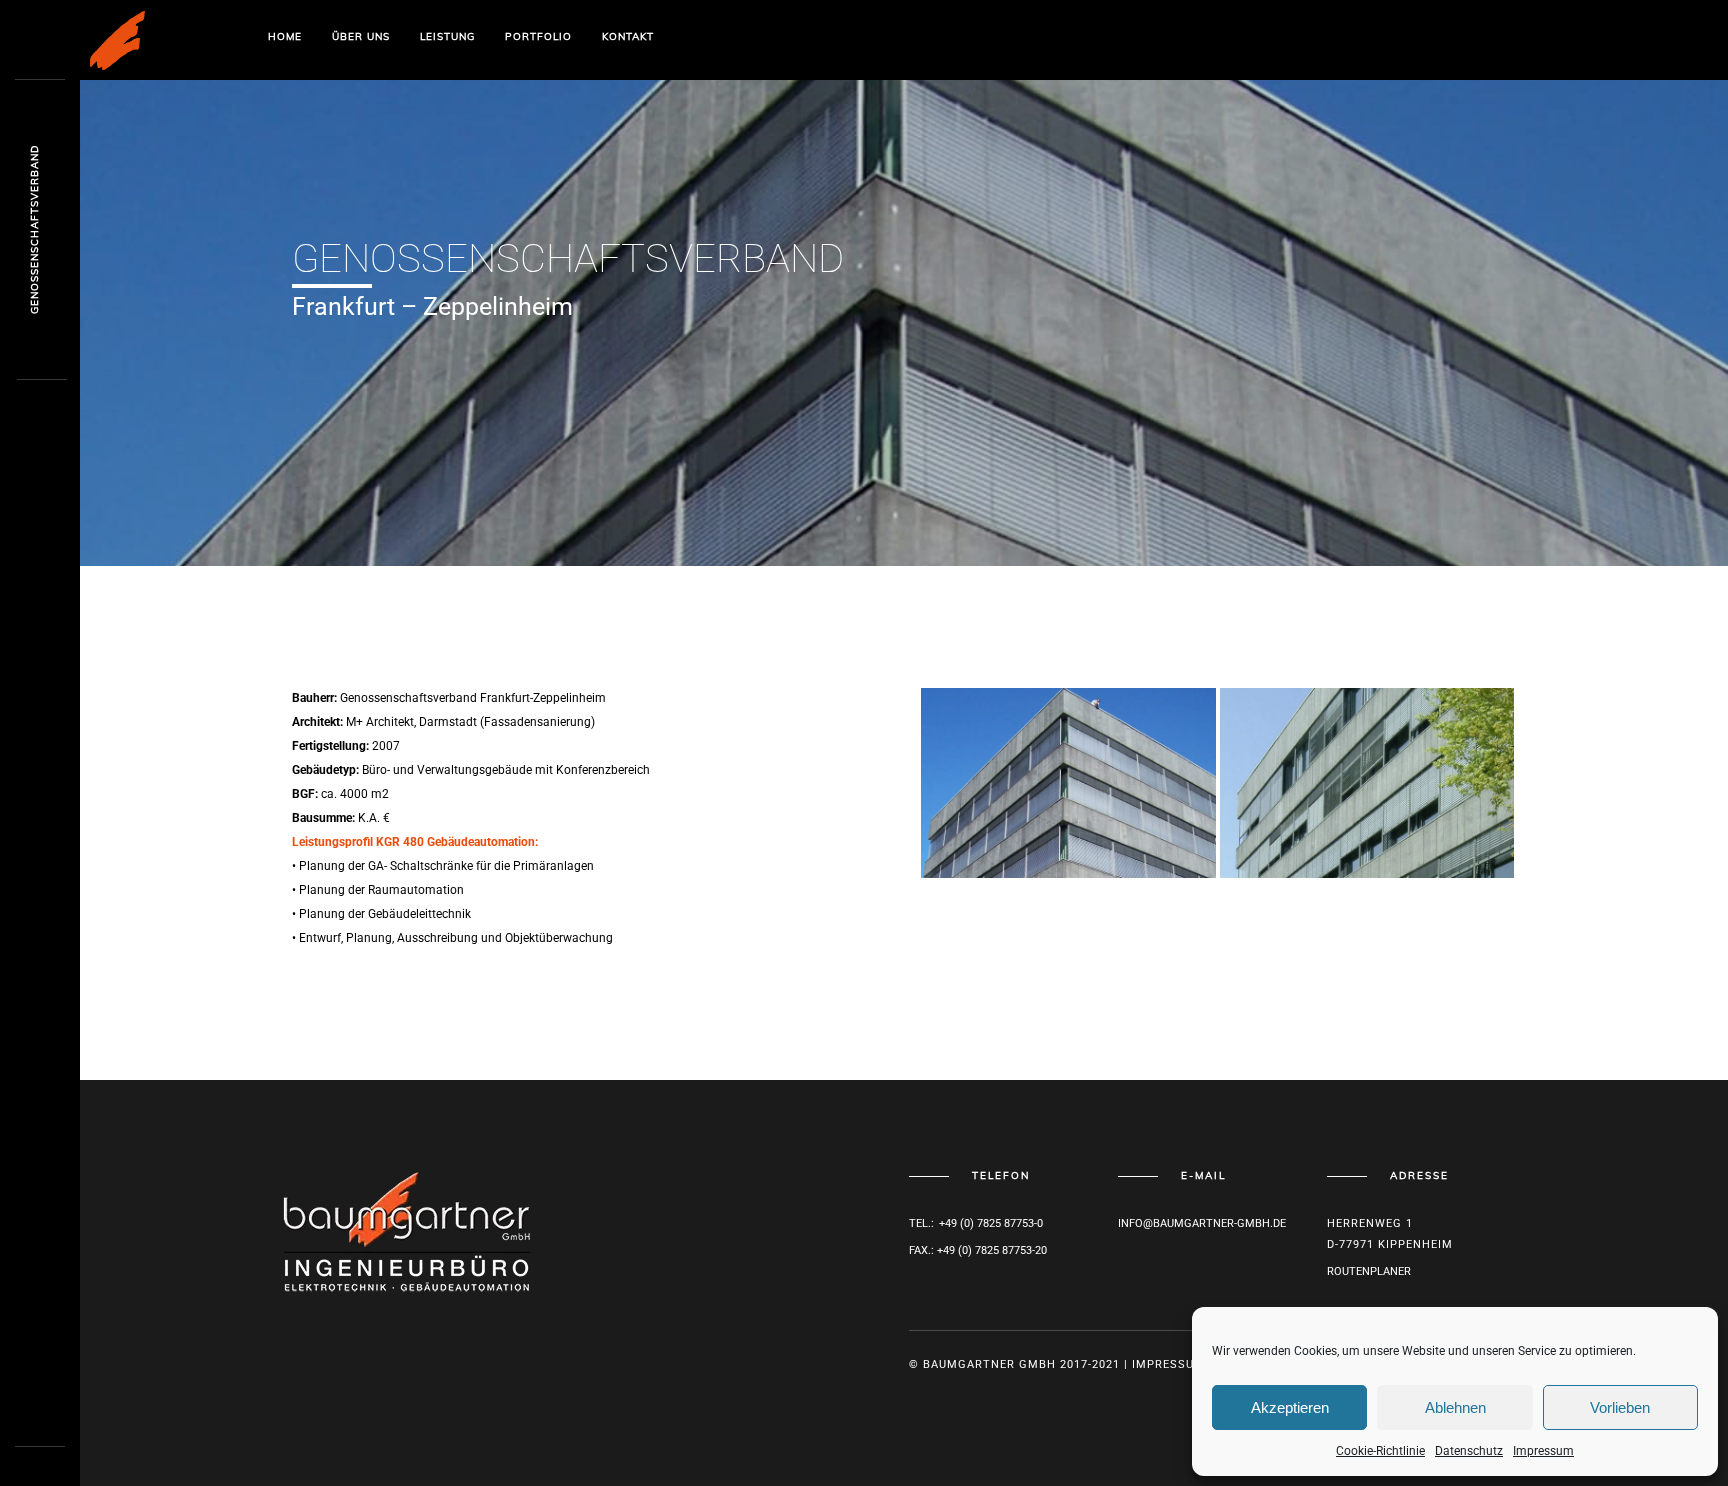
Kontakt (628, 36)
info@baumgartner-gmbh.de (1202, 1223)
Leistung (447, 36)
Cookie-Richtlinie (1380, 1451)
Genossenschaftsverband (34, 230)
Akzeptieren (1290, 1407)
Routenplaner (1369, 1271)
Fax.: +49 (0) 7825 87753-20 (978, 1250)
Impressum (1543, 1451)
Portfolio (538, 36)
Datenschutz (1469, 1451)
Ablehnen (1455, 1407)
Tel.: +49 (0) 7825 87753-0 (976, 1223)
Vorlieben (1620, 1407)
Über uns (361, 36)
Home (285, 36)
